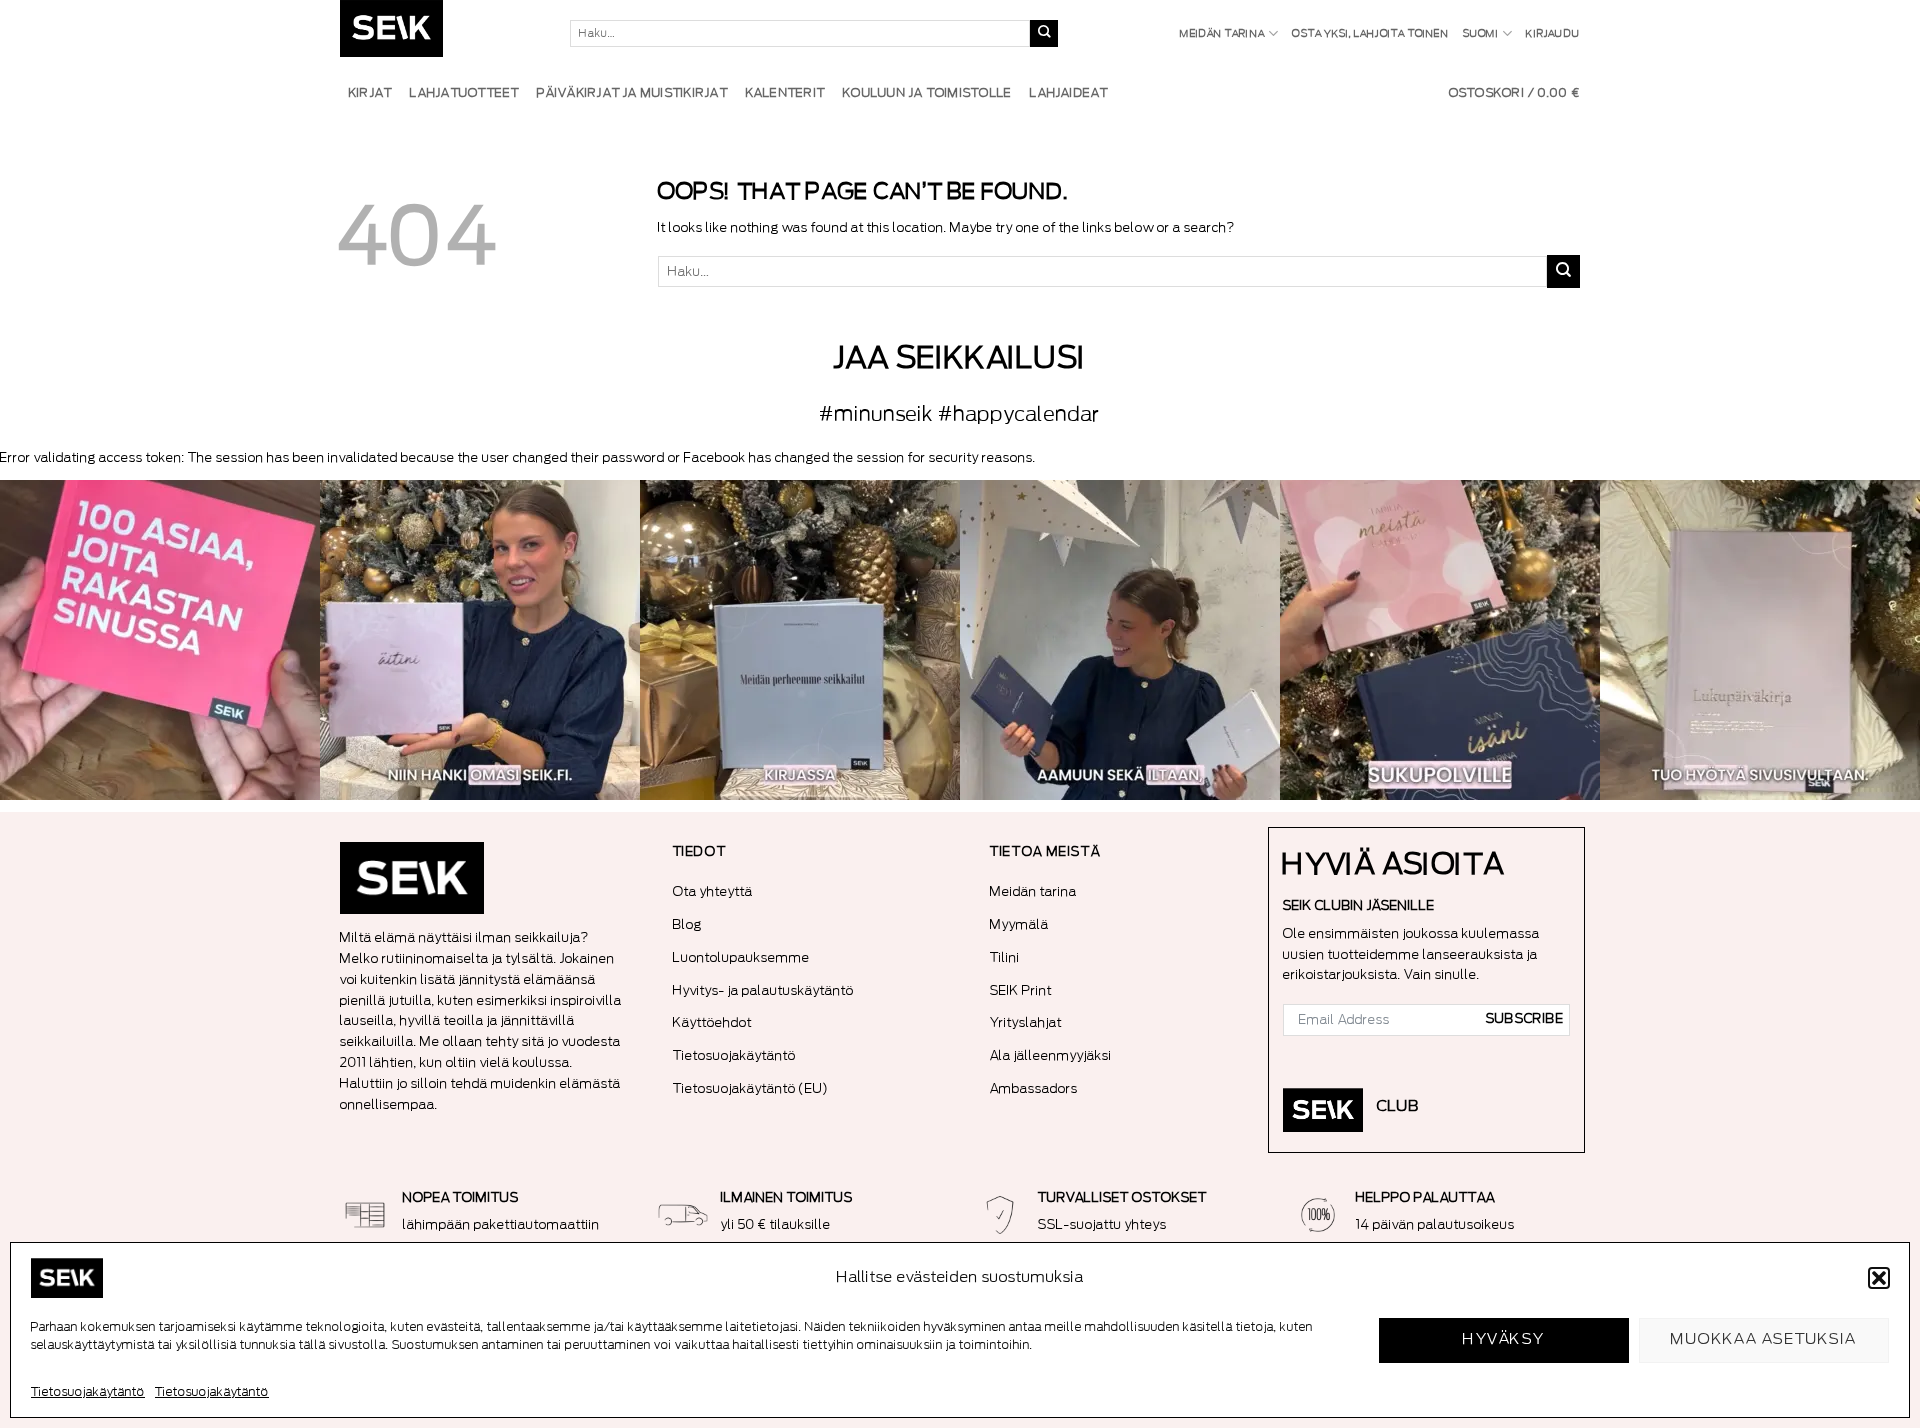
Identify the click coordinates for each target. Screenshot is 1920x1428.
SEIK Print (1021, 990)
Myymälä (1019, 924)
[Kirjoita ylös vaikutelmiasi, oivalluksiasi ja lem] (1760, 640)
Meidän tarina (1222, 34)
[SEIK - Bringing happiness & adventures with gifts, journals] (440, 33)
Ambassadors (1034, 1088)
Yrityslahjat (1026, 1022)
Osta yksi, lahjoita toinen (1370, 34)
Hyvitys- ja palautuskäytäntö (763, 990)
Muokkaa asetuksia (1764, 1339)
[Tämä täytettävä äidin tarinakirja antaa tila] (480, 640)
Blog (687, 924)
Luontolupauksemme (741, 957)
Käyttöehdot (712, 1022)
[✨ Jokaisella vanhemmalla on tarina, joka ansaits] (1440, 640)
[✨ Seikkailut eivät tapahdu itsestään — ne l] (800, 640)
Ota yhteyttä (713, 891)
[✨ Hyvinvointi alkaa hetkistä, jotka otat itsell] (1120, 640)
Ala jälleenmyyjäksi (1051, 1055)
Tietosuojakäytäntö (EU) (751, 1088)
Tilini (1005, 957)
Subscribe (1525, 1019)
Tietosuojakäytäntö (88, 1392)
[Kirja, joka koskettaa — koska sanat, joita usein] (160, 640)
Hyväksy (1503, 1339)
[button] (1879, 1278)
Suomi (1481, 34)
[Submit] (1044, 34)
